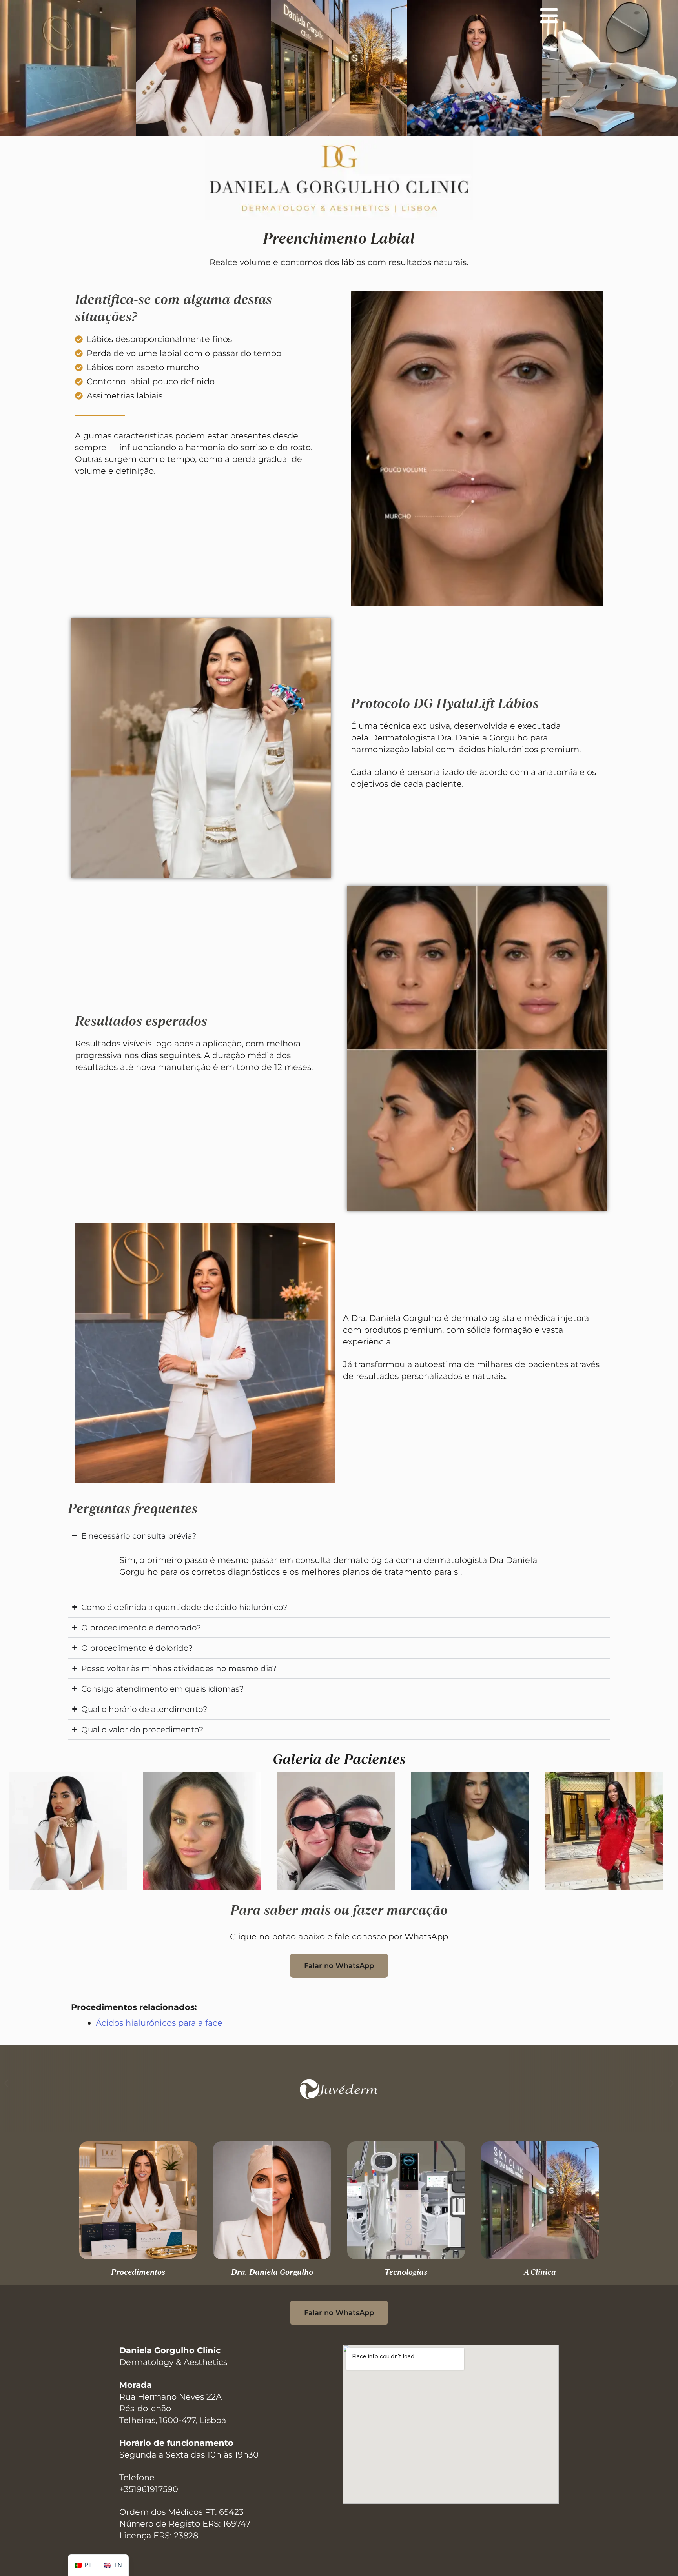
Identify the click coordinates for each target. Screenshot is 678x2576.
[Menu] (549, 16)
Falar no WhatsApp (339, 1966)
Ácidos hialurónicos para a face (159, 2023)
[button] (6, 2084)
